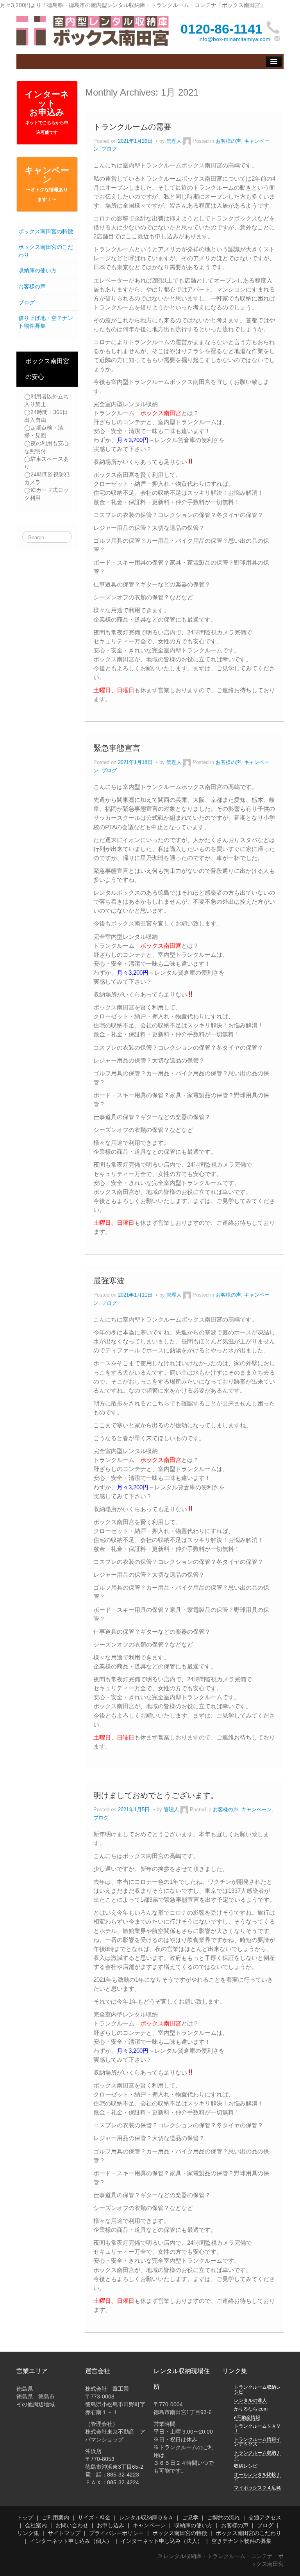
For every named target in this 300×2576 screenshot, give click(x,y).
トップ (25, 2517)
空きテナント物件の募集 (241, 2541)
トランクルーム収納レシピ (257, 2389)
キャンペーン (47, 184)
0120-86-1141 (221, 29)
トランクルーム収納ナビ (257, 2455)
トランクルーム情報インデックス (257, 2442)
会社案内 (36, 2525)
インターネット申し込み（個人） (71, 2541)
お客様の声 (32, 286)
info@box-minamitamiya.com (234, 39)
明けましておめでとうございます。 (156, 1795)
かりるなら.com (251, 2409)
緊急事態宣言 (117, 748)
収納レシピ (246, 2466)
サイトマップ (64, 2533)
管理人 (174, 141)
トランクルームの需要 (132, 127)
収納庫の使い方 (37, 270)
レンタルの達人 (250, 2400)
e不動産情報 (247, 2418)
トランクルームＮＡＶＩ (257, 2429)
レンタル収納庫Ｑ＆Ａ (146, 2517)
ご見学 (190, 2517)
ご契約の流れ (223, 2517)
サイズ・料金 (94, 2517)
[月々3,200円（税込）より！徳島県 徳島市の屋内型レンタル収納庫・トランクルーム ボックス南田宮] (93, 30)
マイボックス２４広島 (257, 2488)
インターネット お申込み (47, 112)
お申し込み (111, 2525)
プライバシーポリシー (116, 2533)
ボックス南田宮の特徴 (46, 231)
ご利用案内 (55, 2517)
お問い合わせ (72, 2525)
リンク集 (28, 2533)
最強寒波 (109, 1281)
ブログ (27, 302)
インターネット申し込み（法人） (162, 2541)
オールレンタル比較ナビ (257, 2477)
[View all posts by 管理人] (187, 141)
